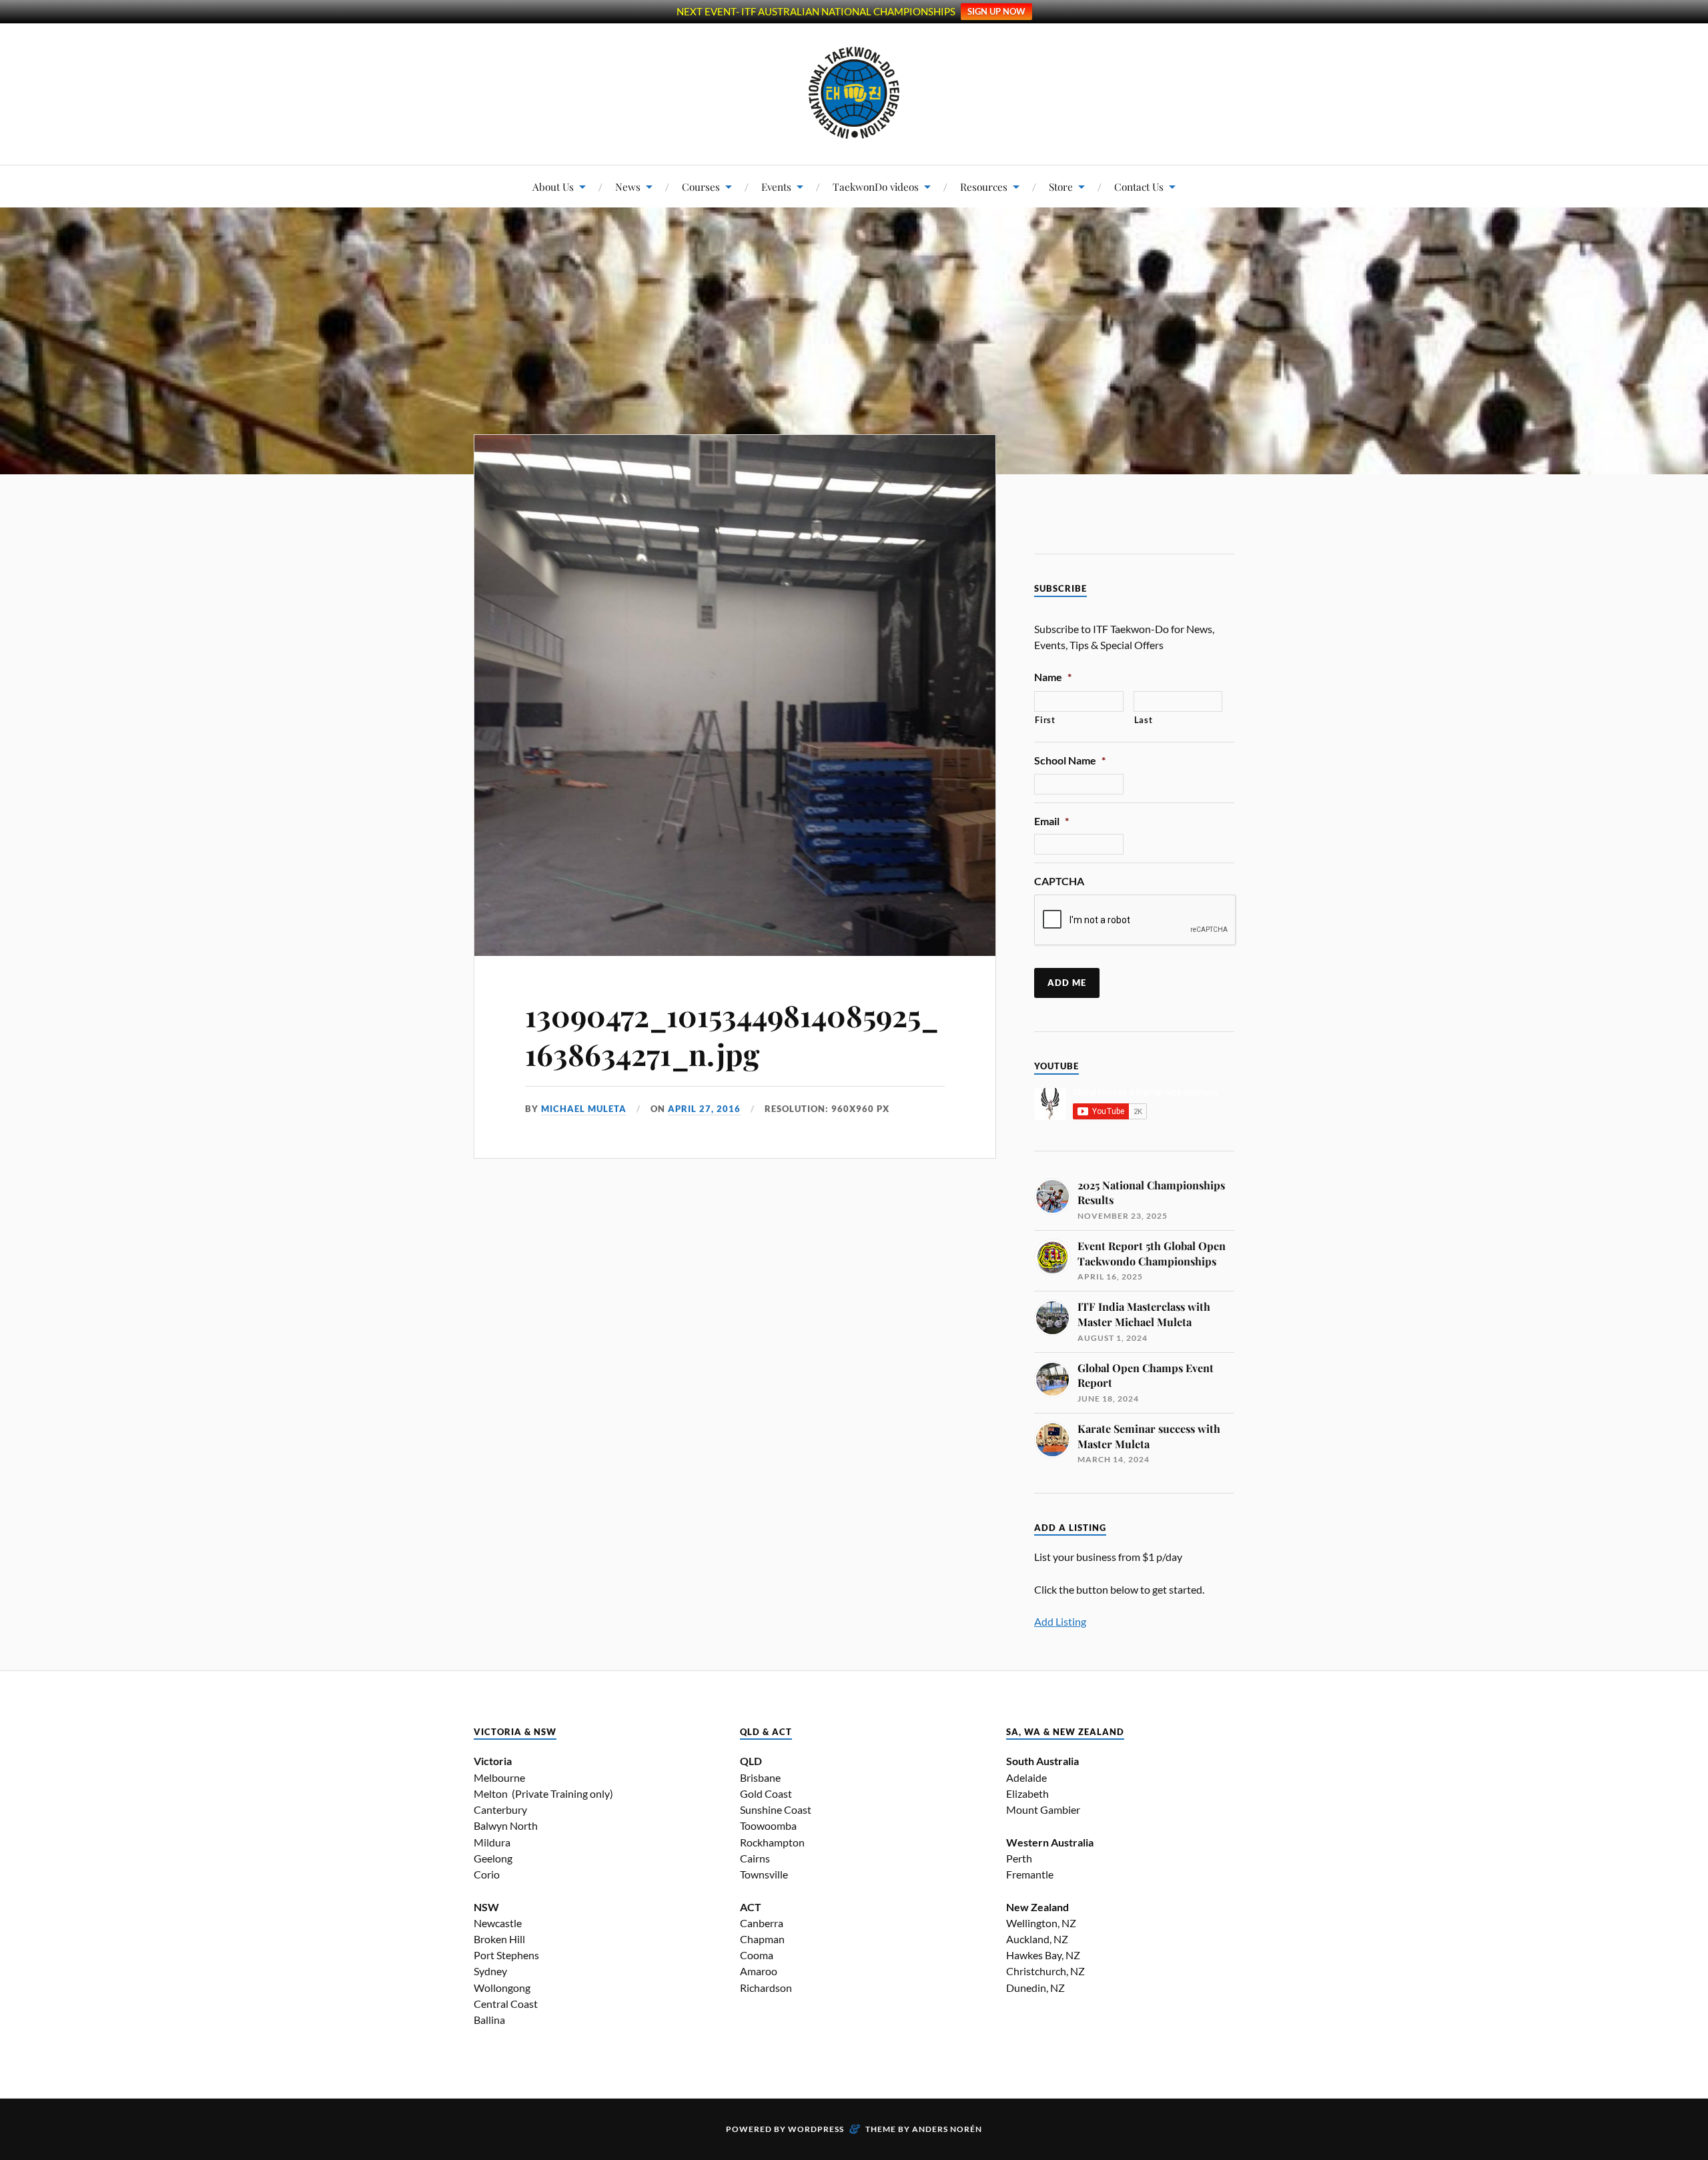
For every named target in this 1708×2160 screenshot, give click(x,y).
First (1045, 720)
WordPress (816, 2129)
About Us (553, 186)
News (628, 186)
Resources (984, 186)
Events (776, 186)
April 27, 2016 (704, 1109)
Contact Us (1139, 186)
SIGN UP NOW (996, 11)
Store (1061, 186)
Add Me (1067, 983)
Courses (701, 186)
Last (1144, 720)
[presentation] (1136, 921)
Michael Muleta (584, 1109)
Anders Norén (947, 2129)
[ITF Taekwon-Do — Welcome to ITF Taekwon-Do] (854, 93)
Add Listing (1060, 1621)
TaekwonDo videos (876, 186)
